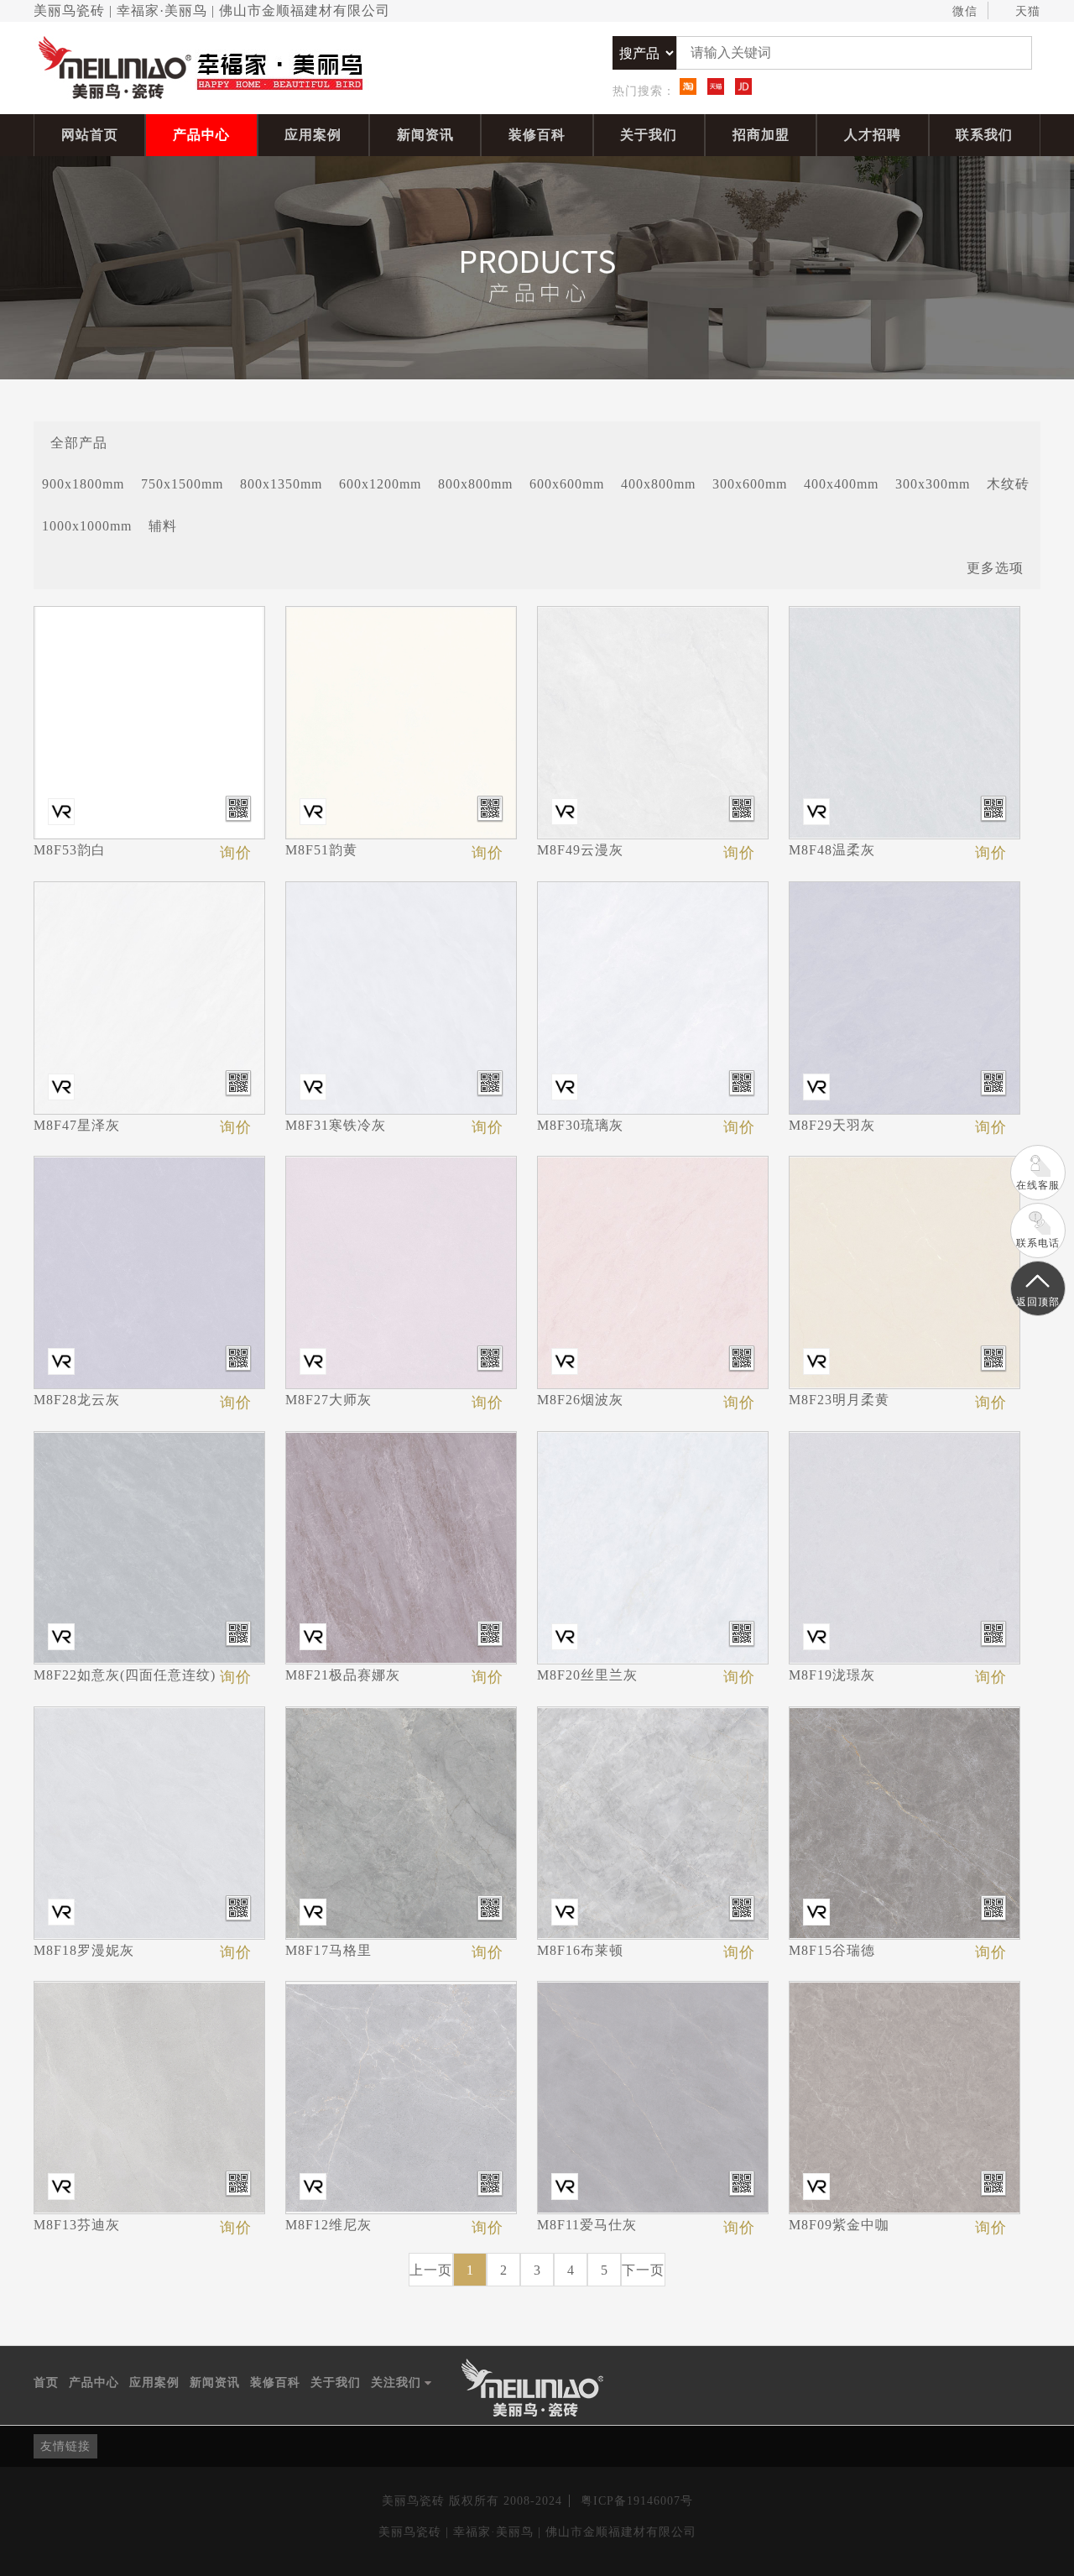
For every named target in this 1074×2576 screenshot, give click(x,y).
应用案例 (313, 135)
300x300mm (933, 484)
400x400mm (841, 484)
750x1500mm (182, 484)
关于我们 (649, 135)
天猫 (1028, 11)
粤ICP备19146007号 (637, 2501)
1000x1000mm (87, 526)
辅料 (163, 526)
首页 (46, 2383)
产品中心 (201, 135)
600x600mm (567, 484)
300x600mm (750, 484)
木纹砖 (1008, 484)
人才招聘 (873, 135)
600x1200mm (380, 484)
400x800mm (658, 484)
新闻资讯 (425, 135)
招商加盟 (761, 135)
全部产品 (79, 442)
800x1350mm (281, 484)
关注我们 (401, 2384)
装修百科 (537, 135)
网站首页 (90, 135)
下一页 (643, 2270)
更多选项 (995, 568)
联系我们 (984, 135)
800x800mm (475, 484)
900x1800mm (83, 484)
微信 (965, 11)
